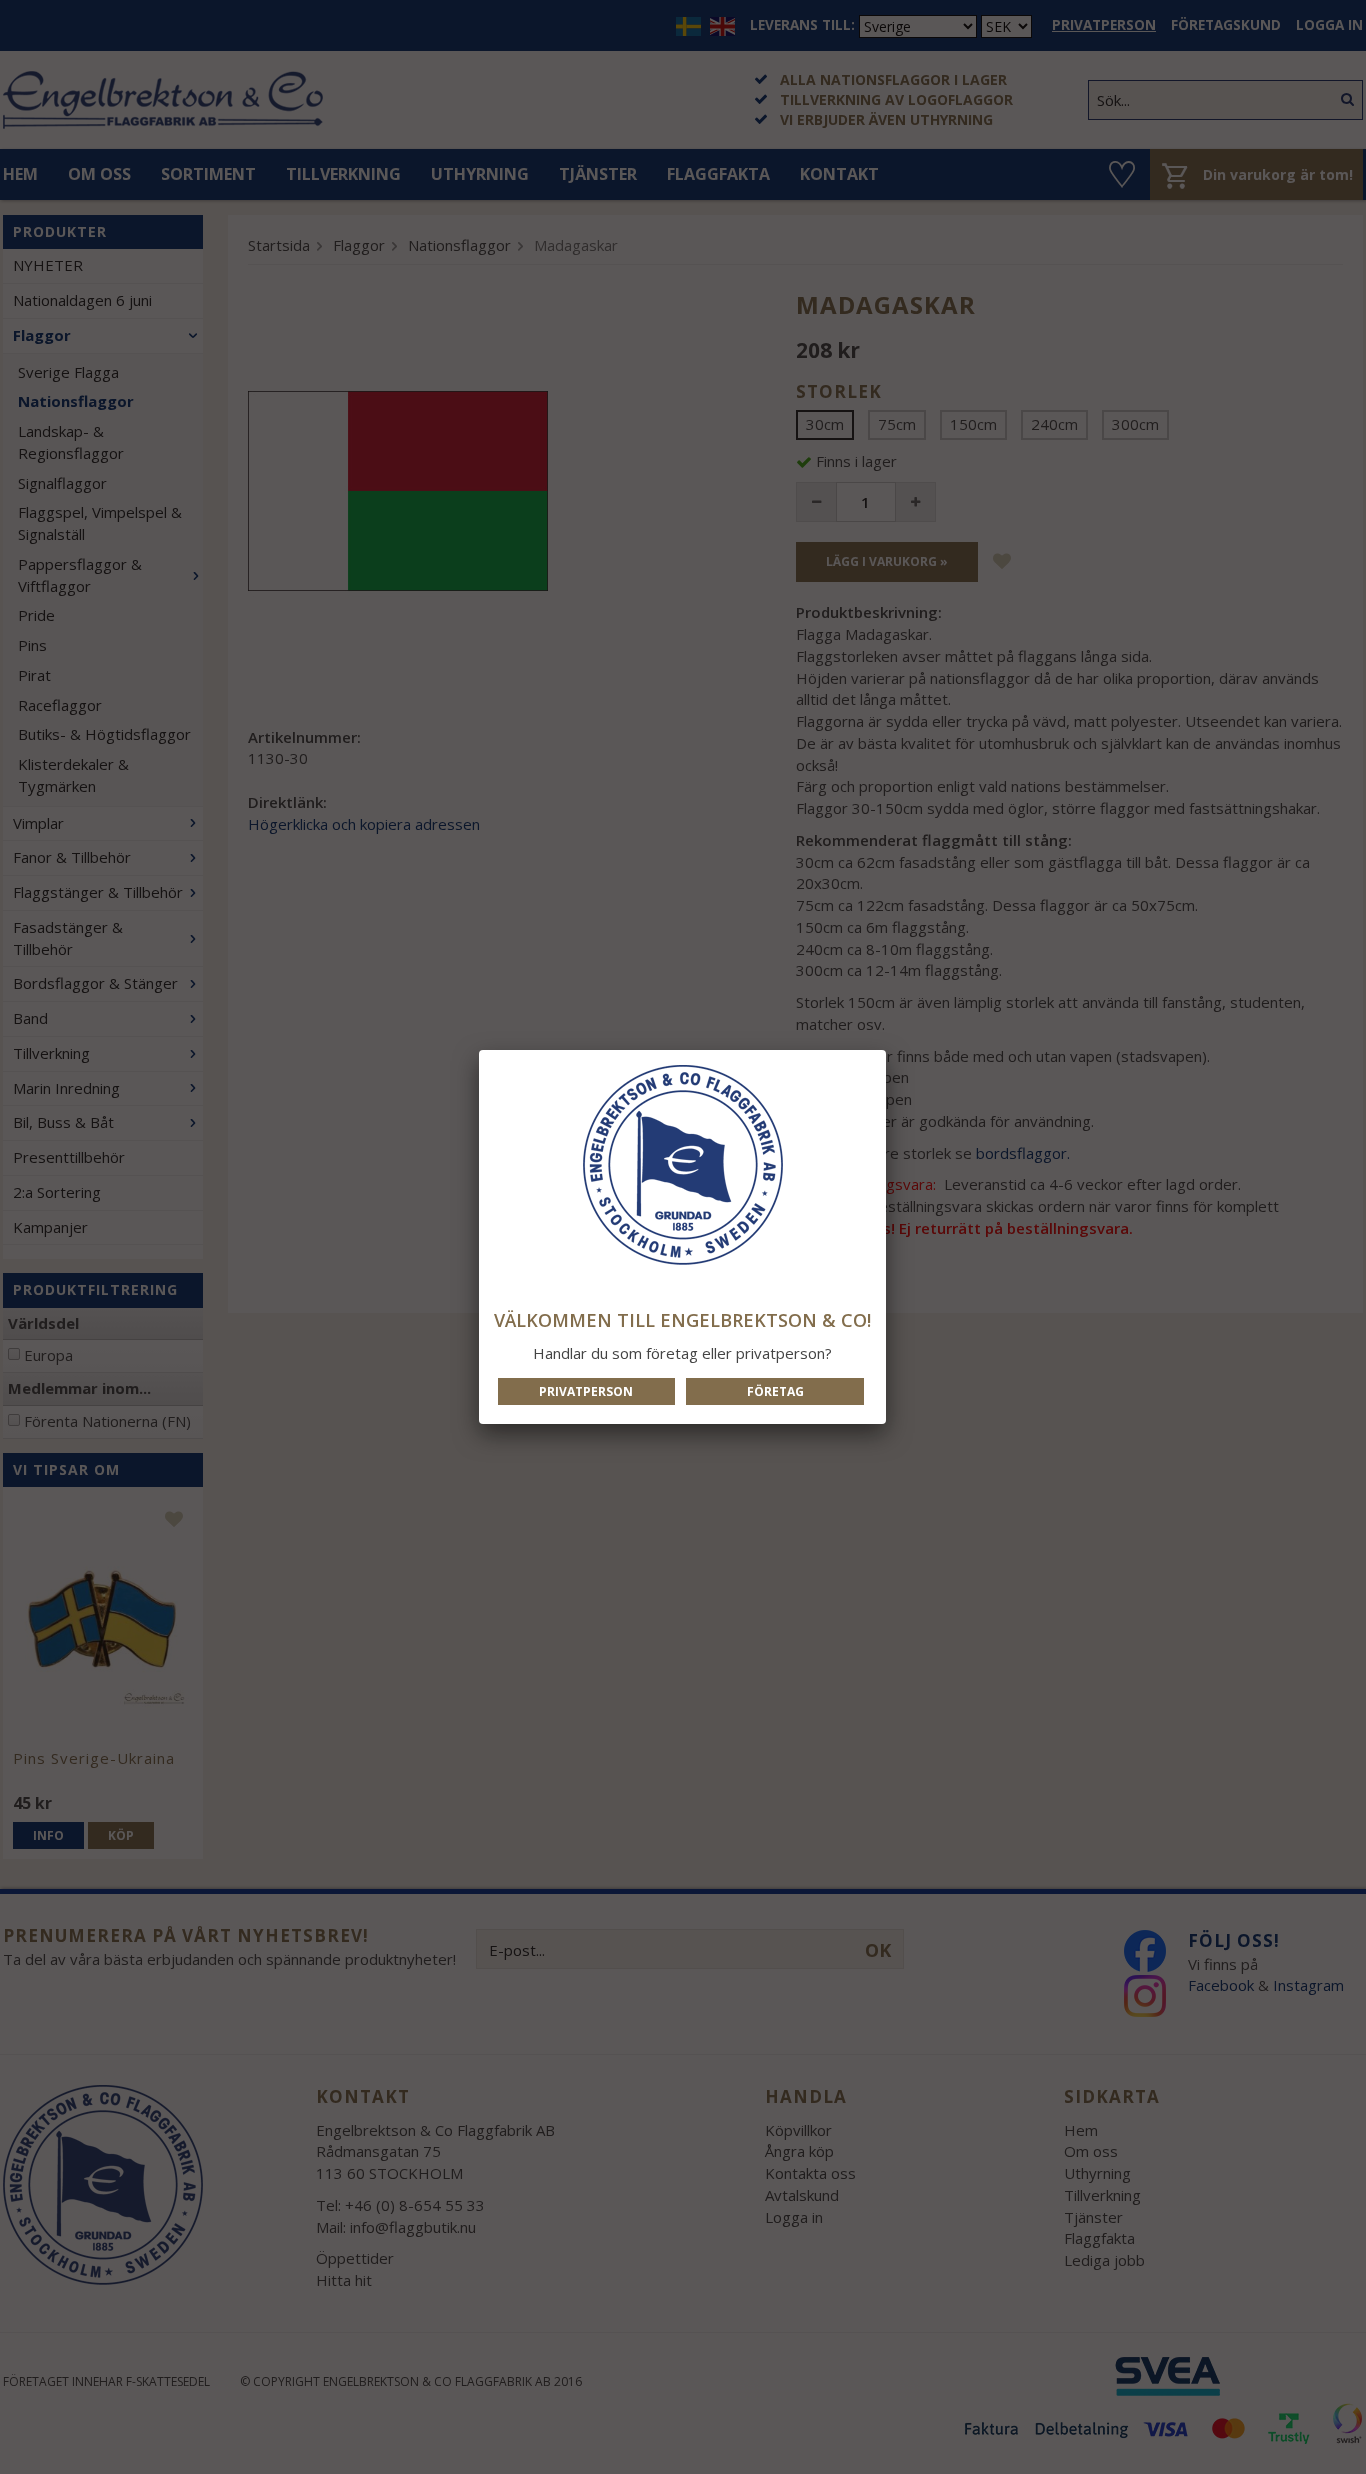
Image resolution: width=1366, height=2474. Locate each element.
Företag (775, 1391)
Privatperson (586, 1391)
